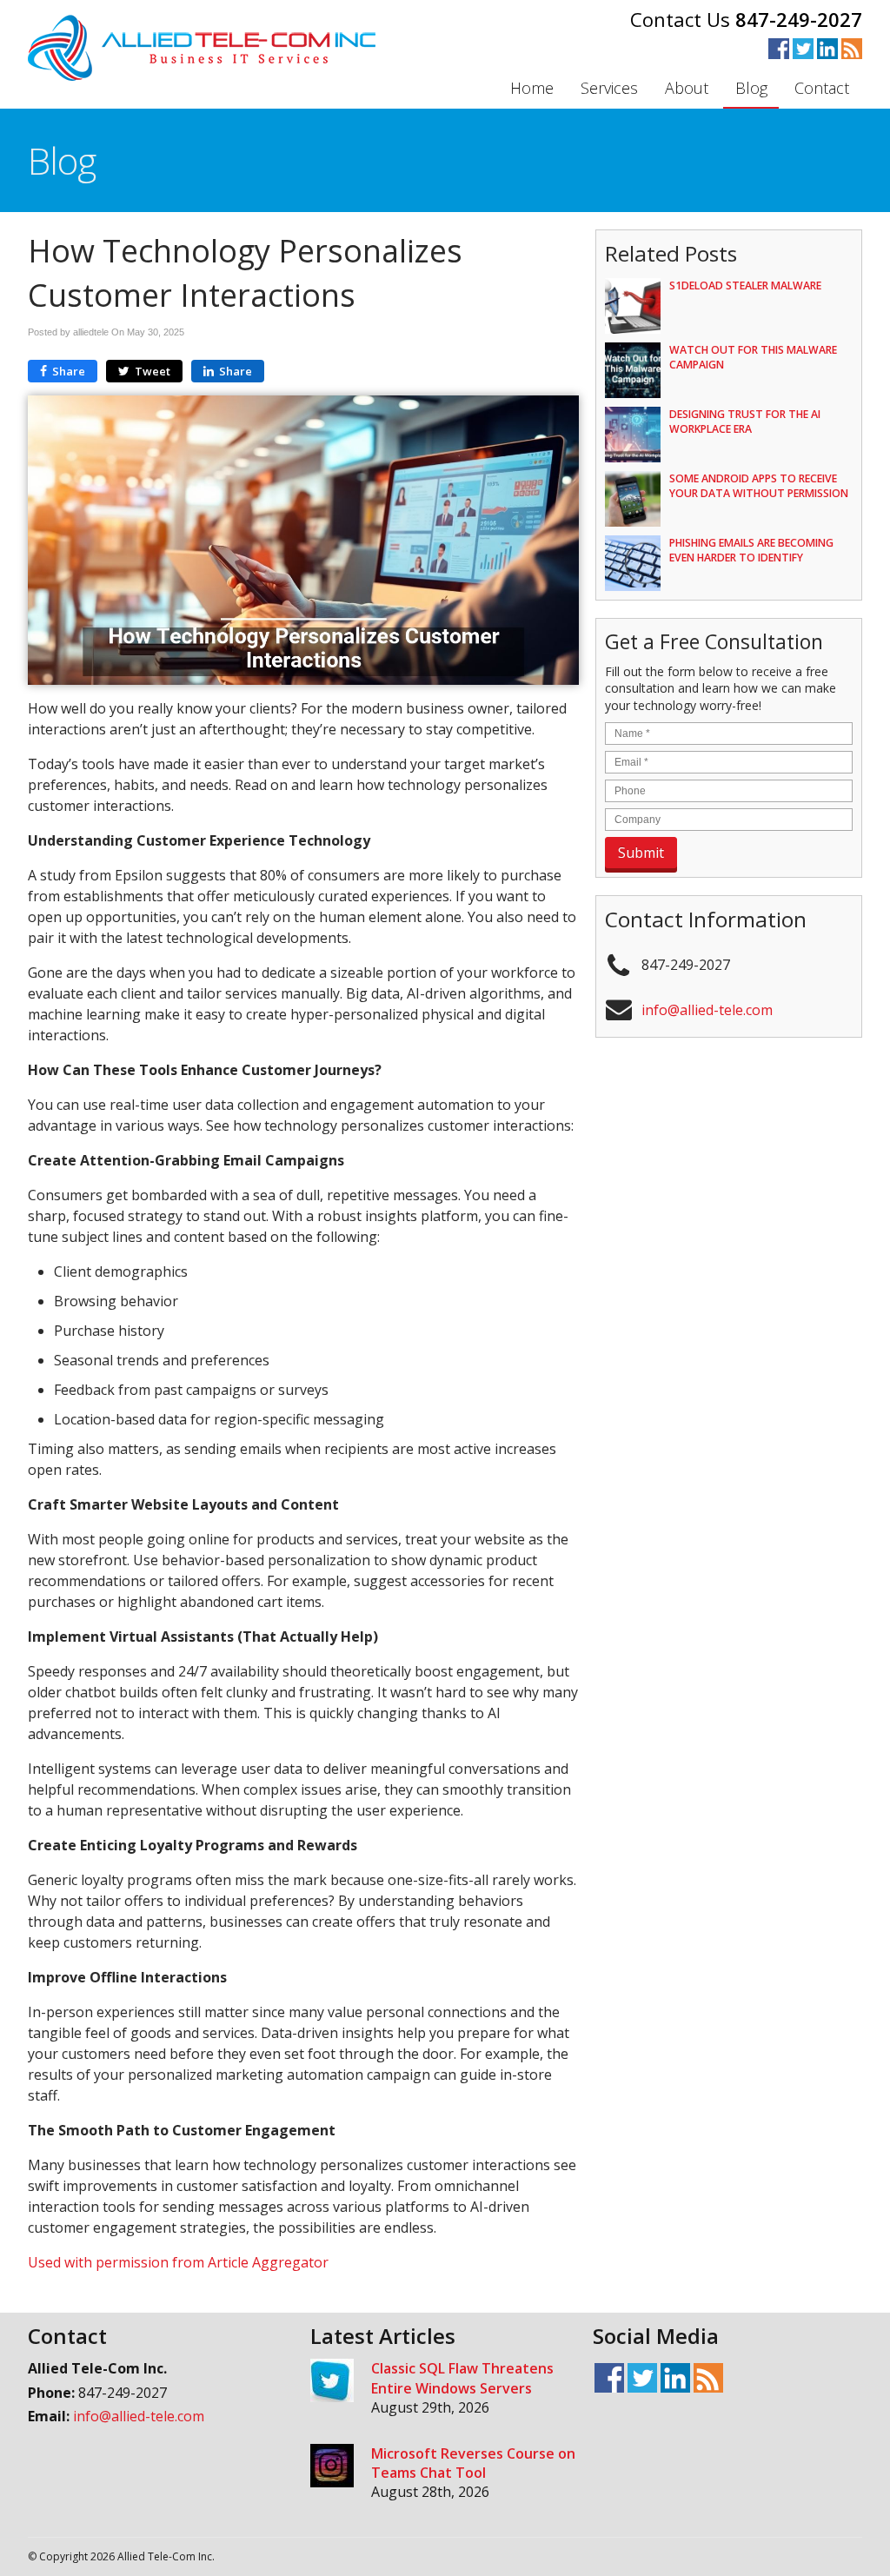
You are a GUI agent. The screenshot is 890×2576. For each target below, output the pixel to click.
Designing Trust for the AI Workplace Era (745, 422)
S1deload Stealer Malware (745, 285)
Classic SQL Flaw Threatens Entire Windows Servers (462, 2378)
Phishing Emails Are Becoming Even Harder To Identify (751, 550)
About (687, 88)
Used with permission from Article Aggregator (178, 2262)
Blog (751, 88)
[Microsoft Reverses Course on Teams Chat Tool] (332, 2468)
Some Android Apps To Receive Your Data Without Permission (759, 486)
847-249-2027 (799, 19)
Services (609, 88)
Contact (822, 88)
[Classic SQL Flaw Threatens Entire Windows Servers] (332, 2383)
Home (532, 88)
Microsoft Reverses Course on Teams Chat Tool (473, 2463)
